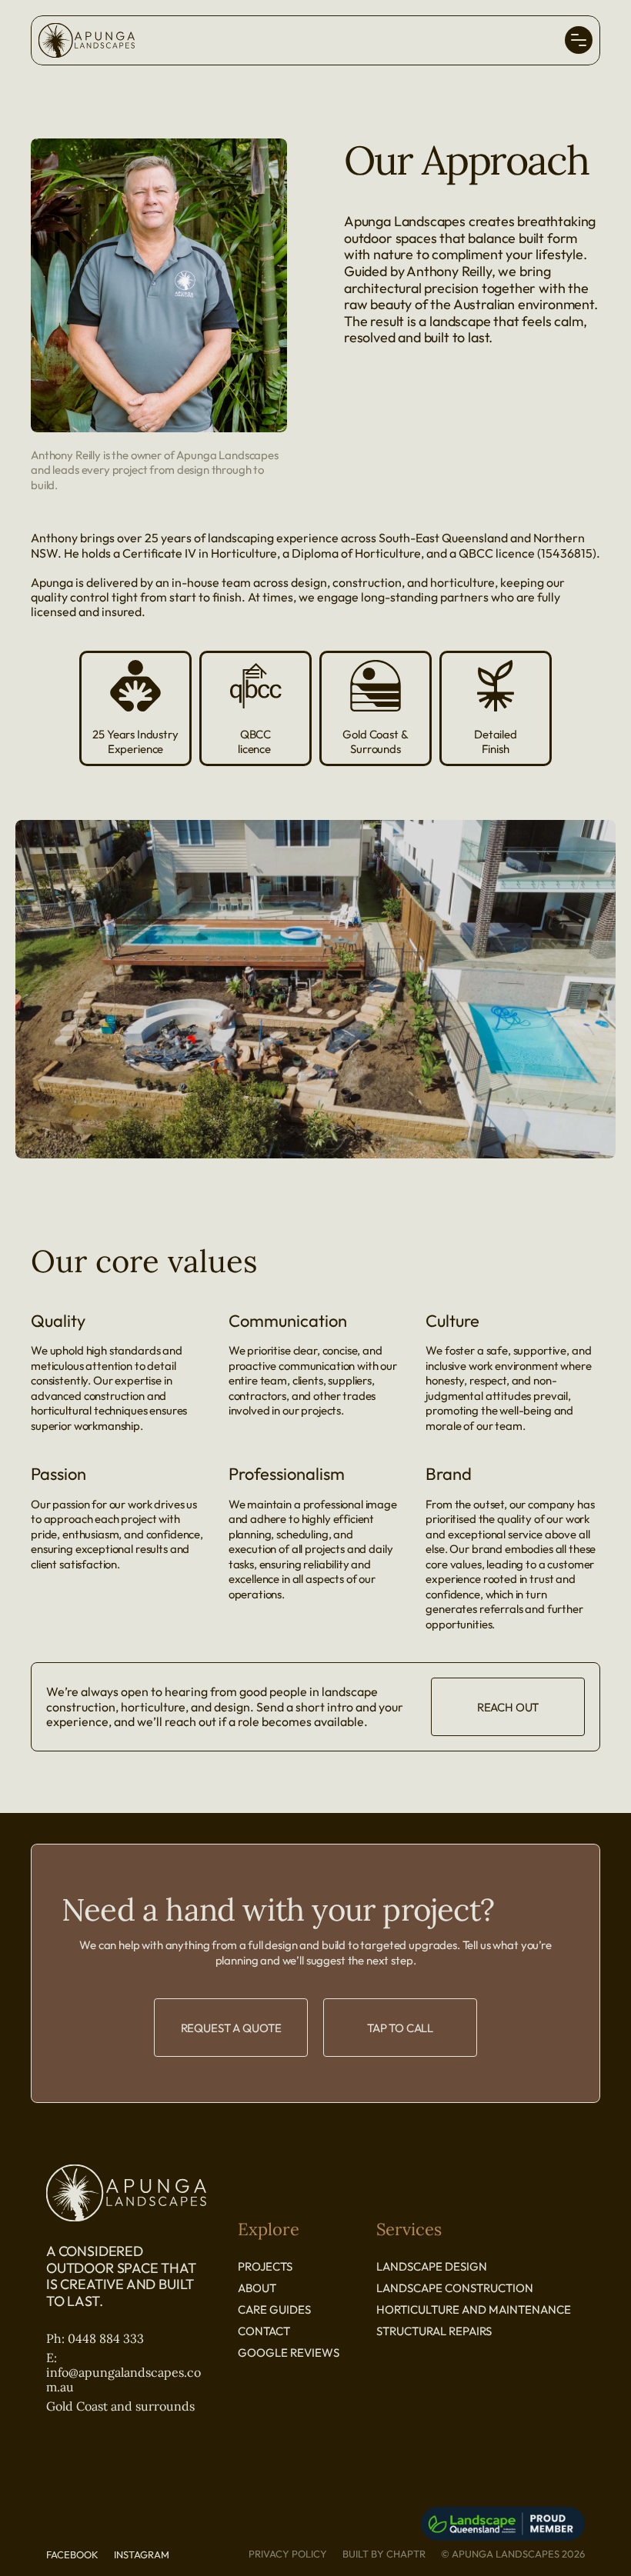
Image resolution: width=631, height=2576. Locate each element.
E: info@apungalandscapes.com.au (124, 2372)
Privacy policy (288, 2554)
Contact (265, 2331)
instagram (142, 2554)
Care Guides (274, 2309)
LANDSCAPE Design (432, 2266)
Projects (265, 2266)
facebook (72, 2554)
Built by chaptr (384, 2554)
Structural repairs (434, 2331)
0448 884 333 (106, 2338)
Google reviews (289, 2353)
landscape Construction (455, 2288)
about (257, 2288)
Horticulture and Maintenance (474, 2309)
